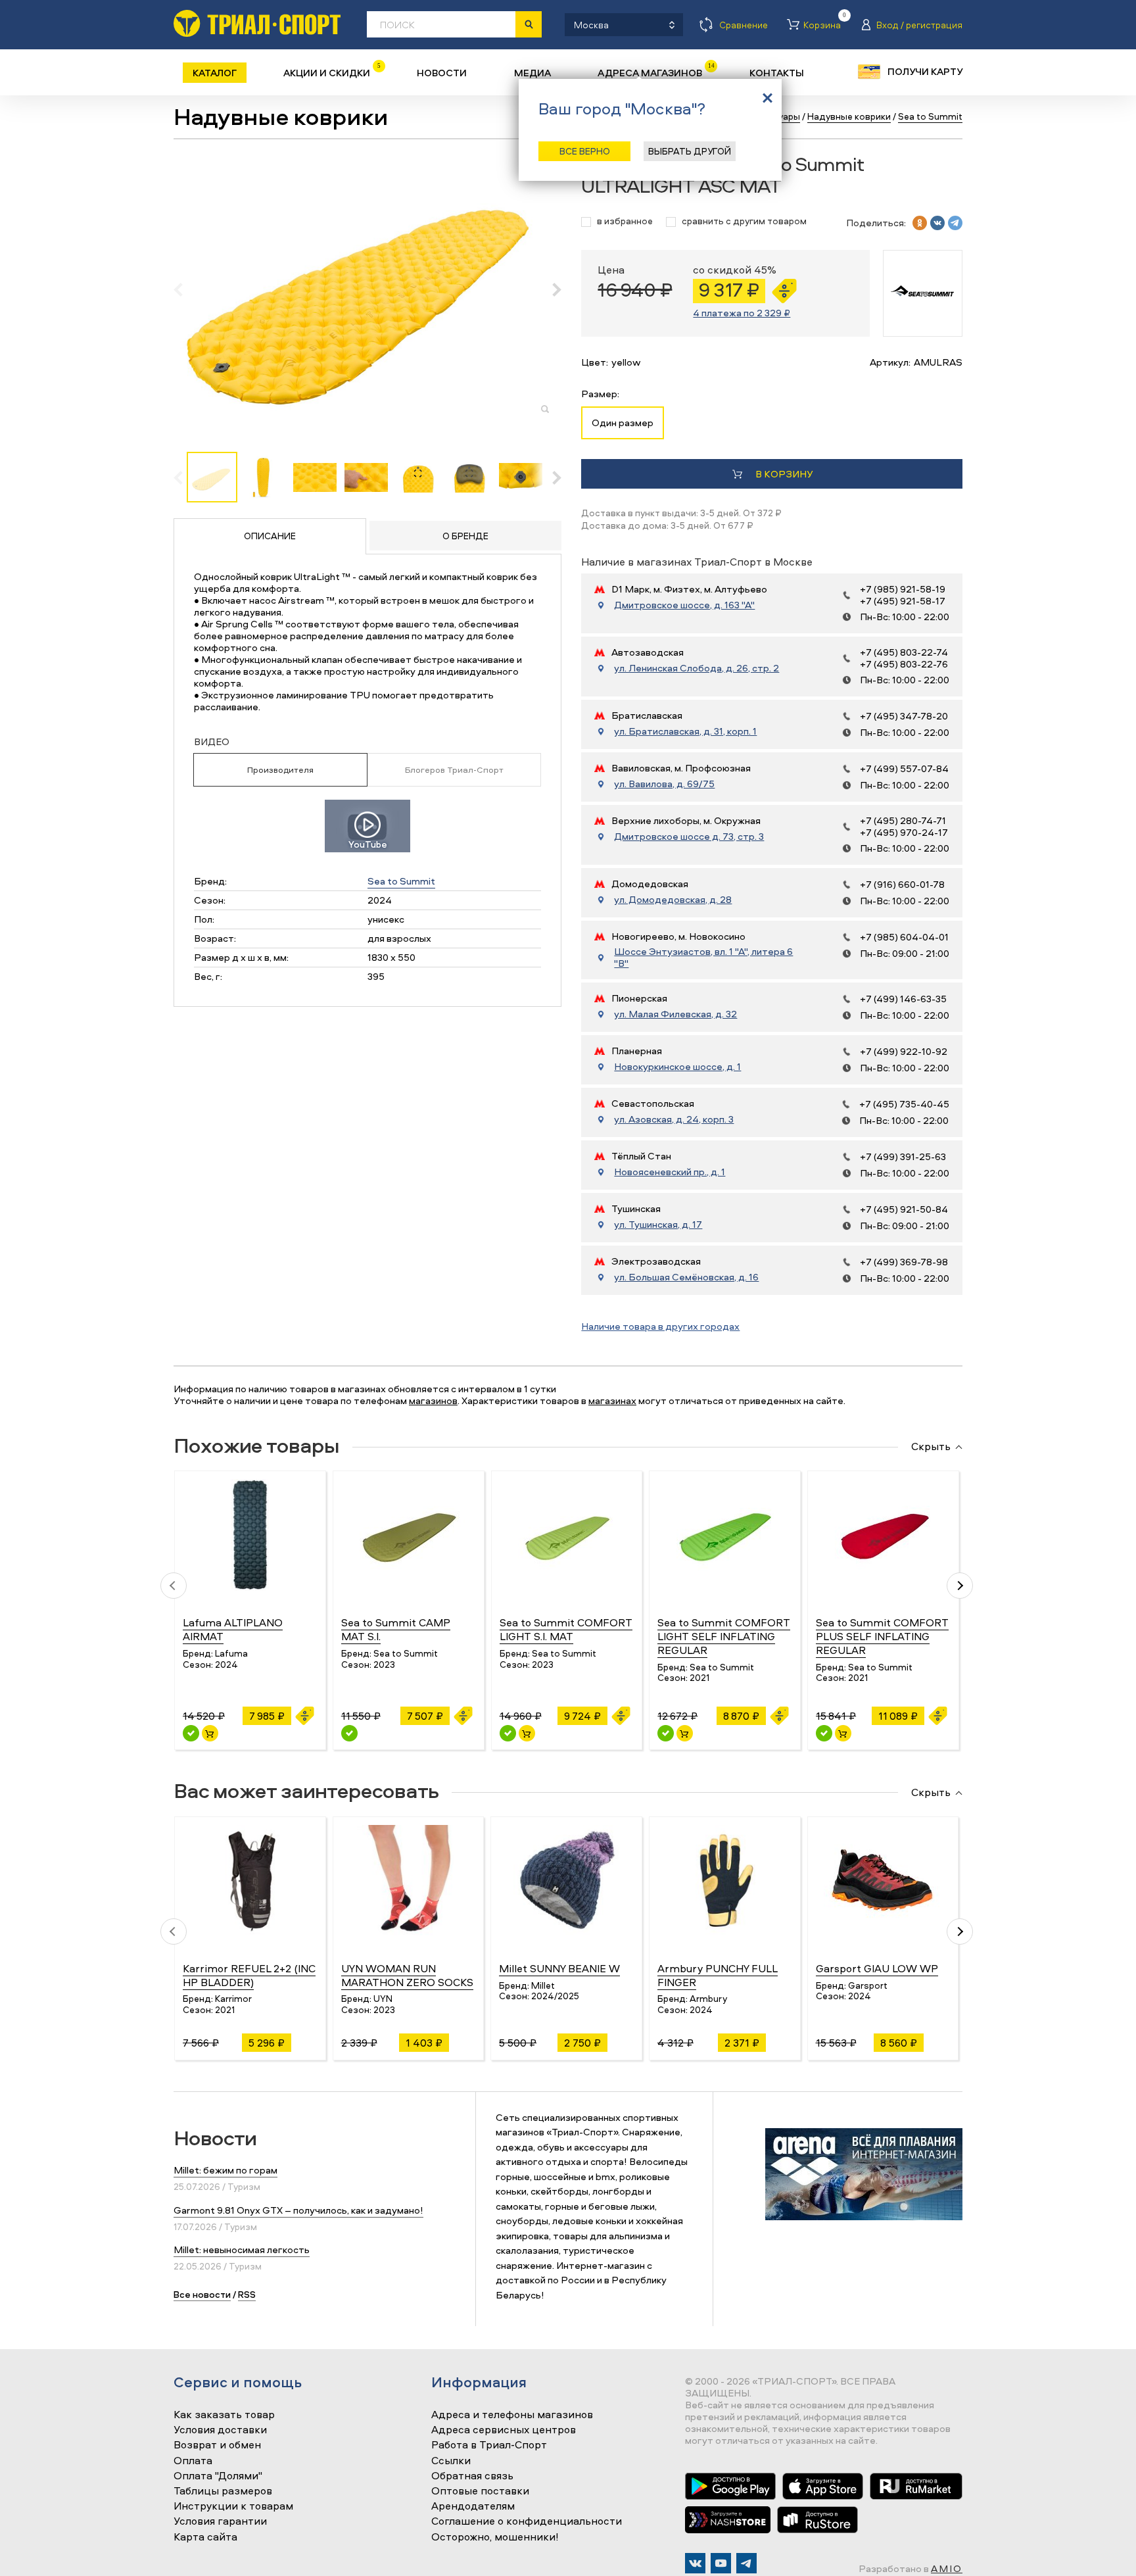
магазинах (612, 1400)
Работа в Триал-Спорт (489, 2445)
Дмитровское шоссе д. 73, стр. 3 (689, 837)
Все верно (585, 151)
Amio (947, 2568)
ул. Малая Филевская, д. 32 (675, 1014)
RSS (247, 2294)
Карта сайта (205, 2537)
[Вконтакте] (695, 2563)
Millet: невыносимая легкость (242, 2249)
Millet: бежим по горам (225, 2170)
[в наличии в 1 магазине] (666, 1733)
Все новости (202, 2294)
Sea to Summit (401, 881)
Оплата (193, 2461)
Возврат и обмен (217, 2445)
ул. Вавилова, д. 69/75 (664, 784)
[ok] (920, 223)
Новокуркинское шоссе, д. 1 (677, 1067)
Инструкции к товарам (233, 2506)
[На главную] (257, 23)
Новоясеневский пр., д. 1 (670, 1172)
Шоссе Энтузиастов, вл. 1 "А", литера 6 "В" (703, 958)
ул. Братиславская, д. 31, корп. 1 (685, 731)
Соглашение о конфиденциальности (527, 2521)
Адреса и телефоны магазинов (512, 2415)
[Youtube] (721, 2563)
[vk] (937, 223)
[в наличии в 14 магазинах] (191, 1733)
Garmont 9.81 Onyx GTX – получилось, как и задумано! (298, 2210)
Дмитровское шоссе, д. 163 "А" (684, 605)
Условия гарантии (220, 2521)
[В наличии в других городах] (349, 1733)
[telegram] (955, 223)
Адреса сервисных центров (504, 2430)
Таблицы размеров (223, 2491)
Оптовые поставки (480, 2491)
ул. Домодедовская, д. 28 (673, 900)
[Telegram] (746, 2563)
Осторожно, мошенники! (495, 2537)
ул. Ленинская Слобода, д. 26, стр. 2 (697, 668)
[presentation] (185, 289)
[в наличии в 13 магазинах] (508, 1733)
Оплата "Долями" (218, 2476)
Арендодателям (473, 2506)
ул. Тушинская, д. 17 (658, 1225)
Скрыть (931, 1447)
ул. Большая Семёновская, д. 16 (686, 1277)
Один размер (623, 423)
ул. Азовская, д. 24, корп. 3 (674, 1119)
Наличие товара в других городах (660, 1326)
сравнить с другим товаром (744, 221)
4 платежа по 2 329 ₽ (742, 313)
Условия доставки (220, 2430)
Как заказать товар (224, 2415)
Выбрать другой (690, 151)
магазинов (433, 1400)
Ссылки (451, 2461)
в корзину (784, 474)
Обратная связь (472, 2476)
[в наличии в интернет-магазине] (210, 1733)
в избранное (625, 221)
